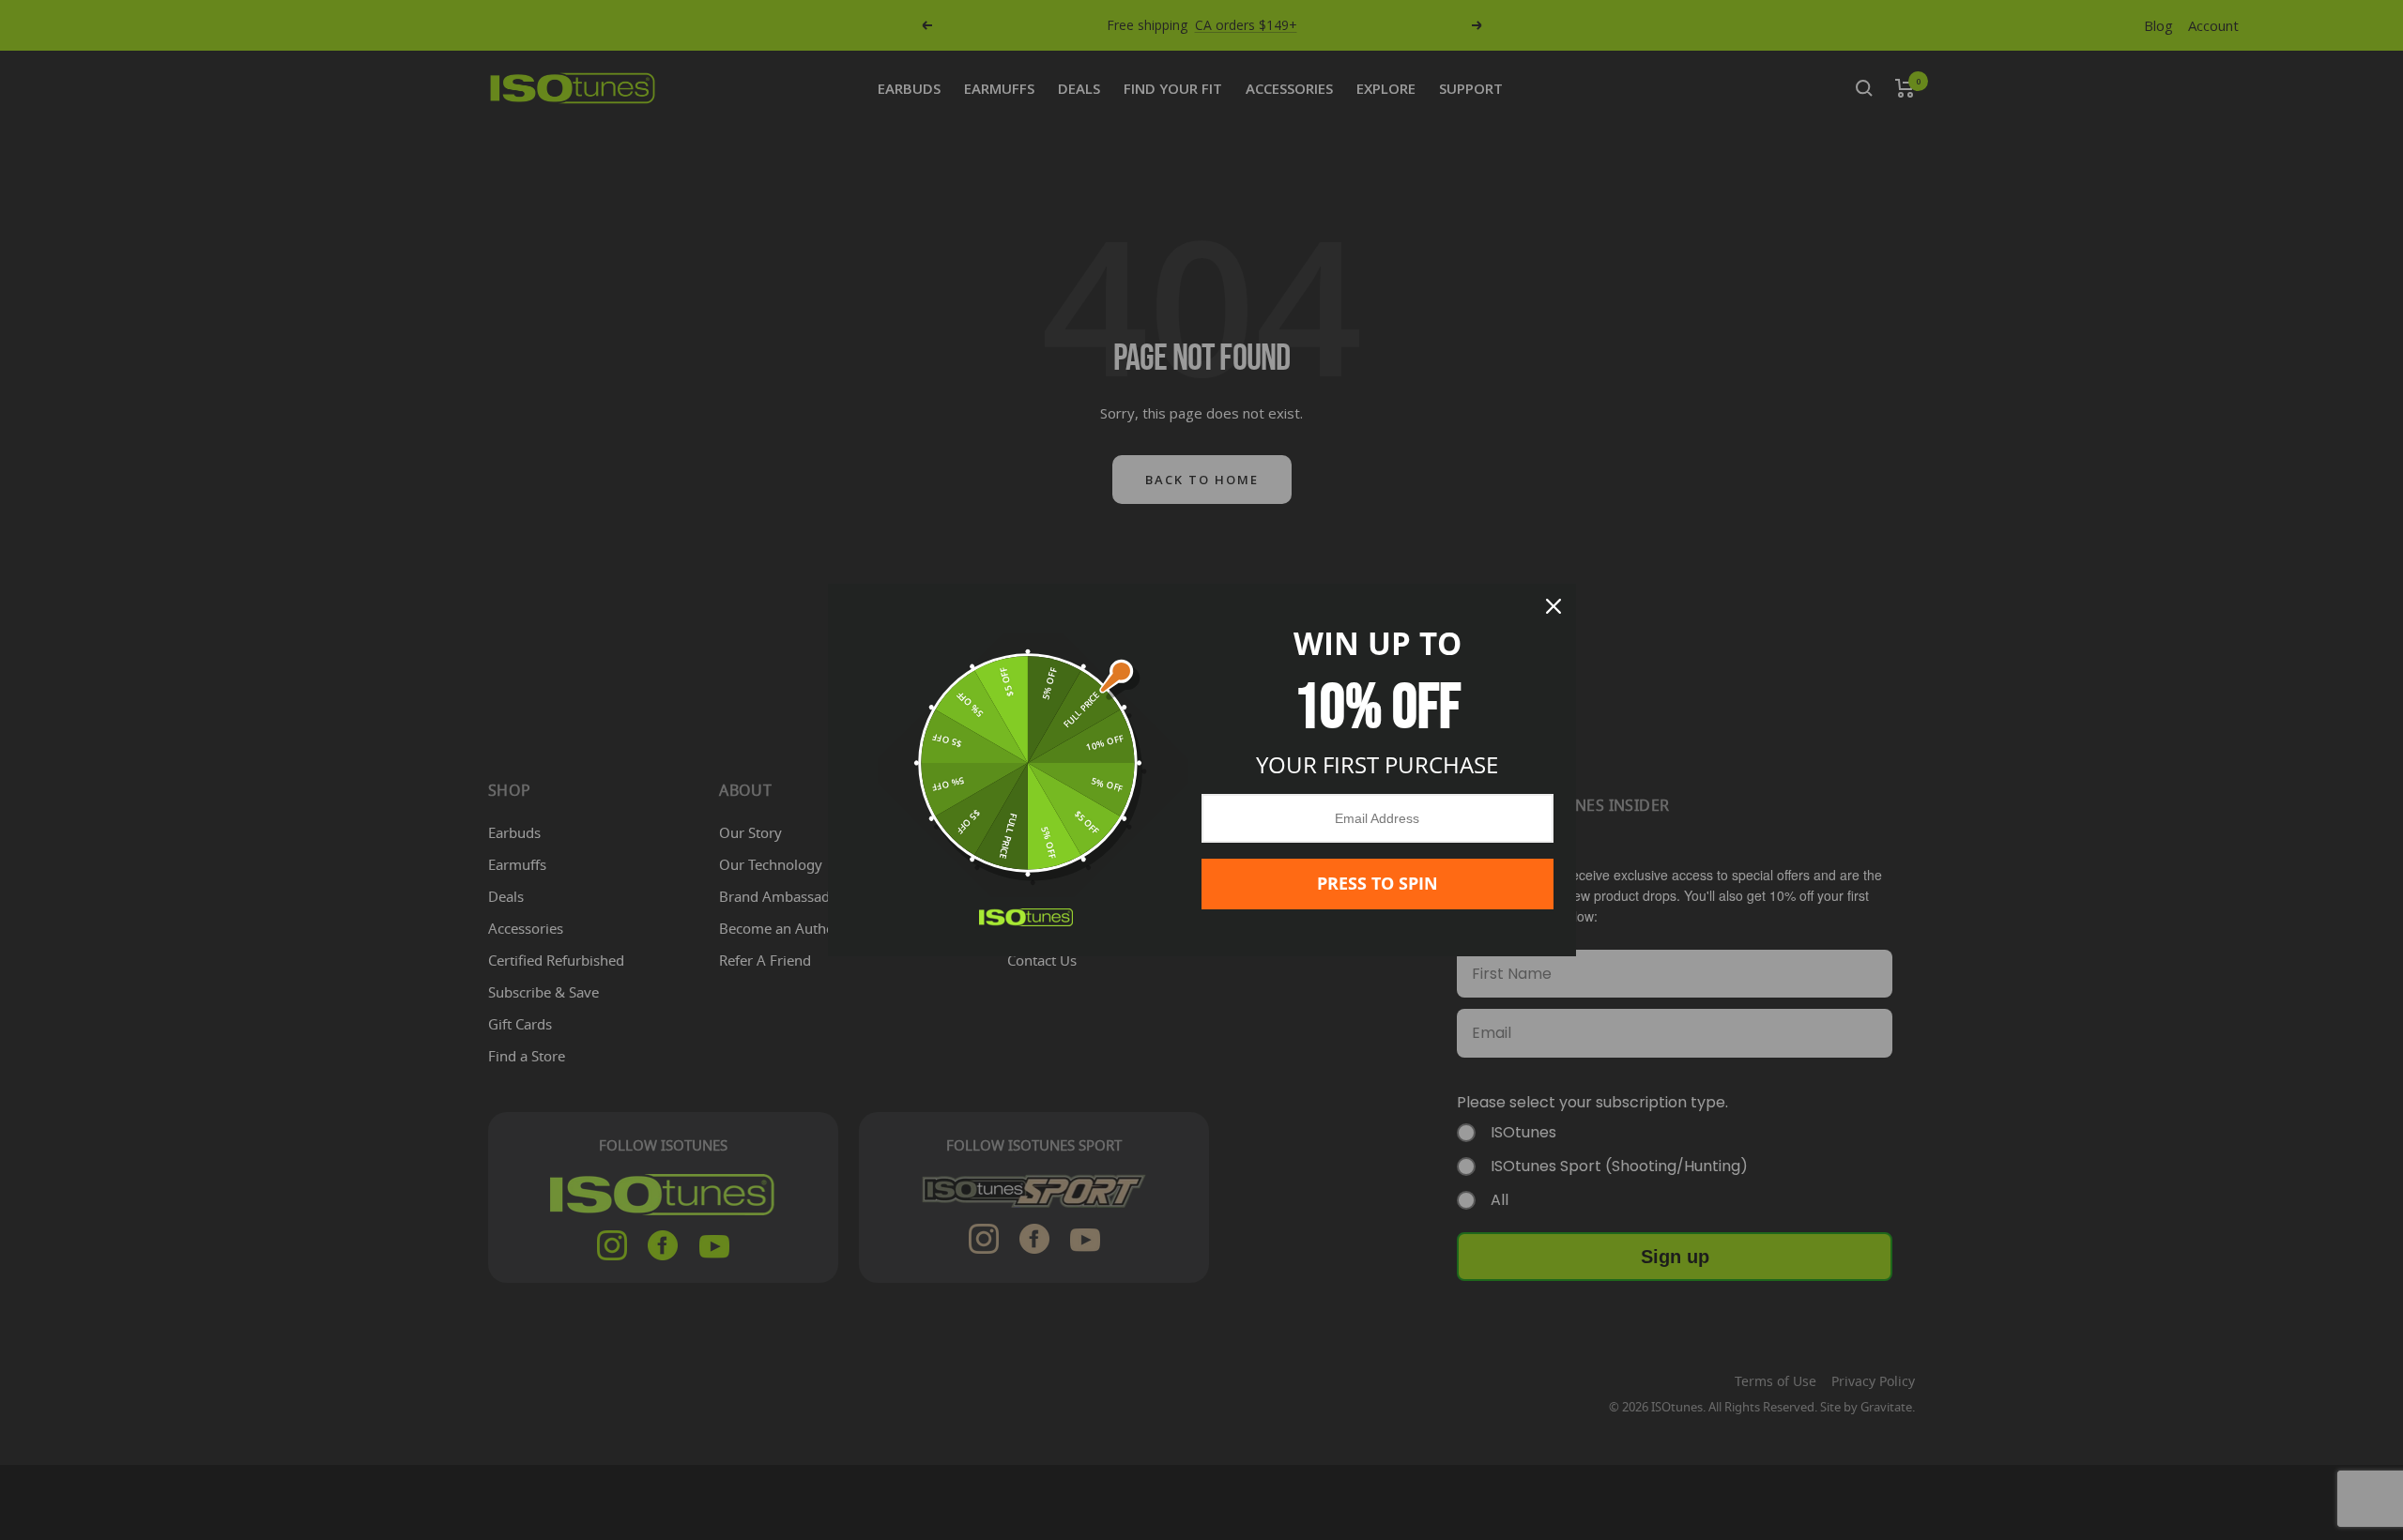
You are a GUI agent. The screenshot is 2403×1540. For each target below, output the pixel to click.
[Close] (1554, 606)
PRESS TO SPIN (1378, 883)
